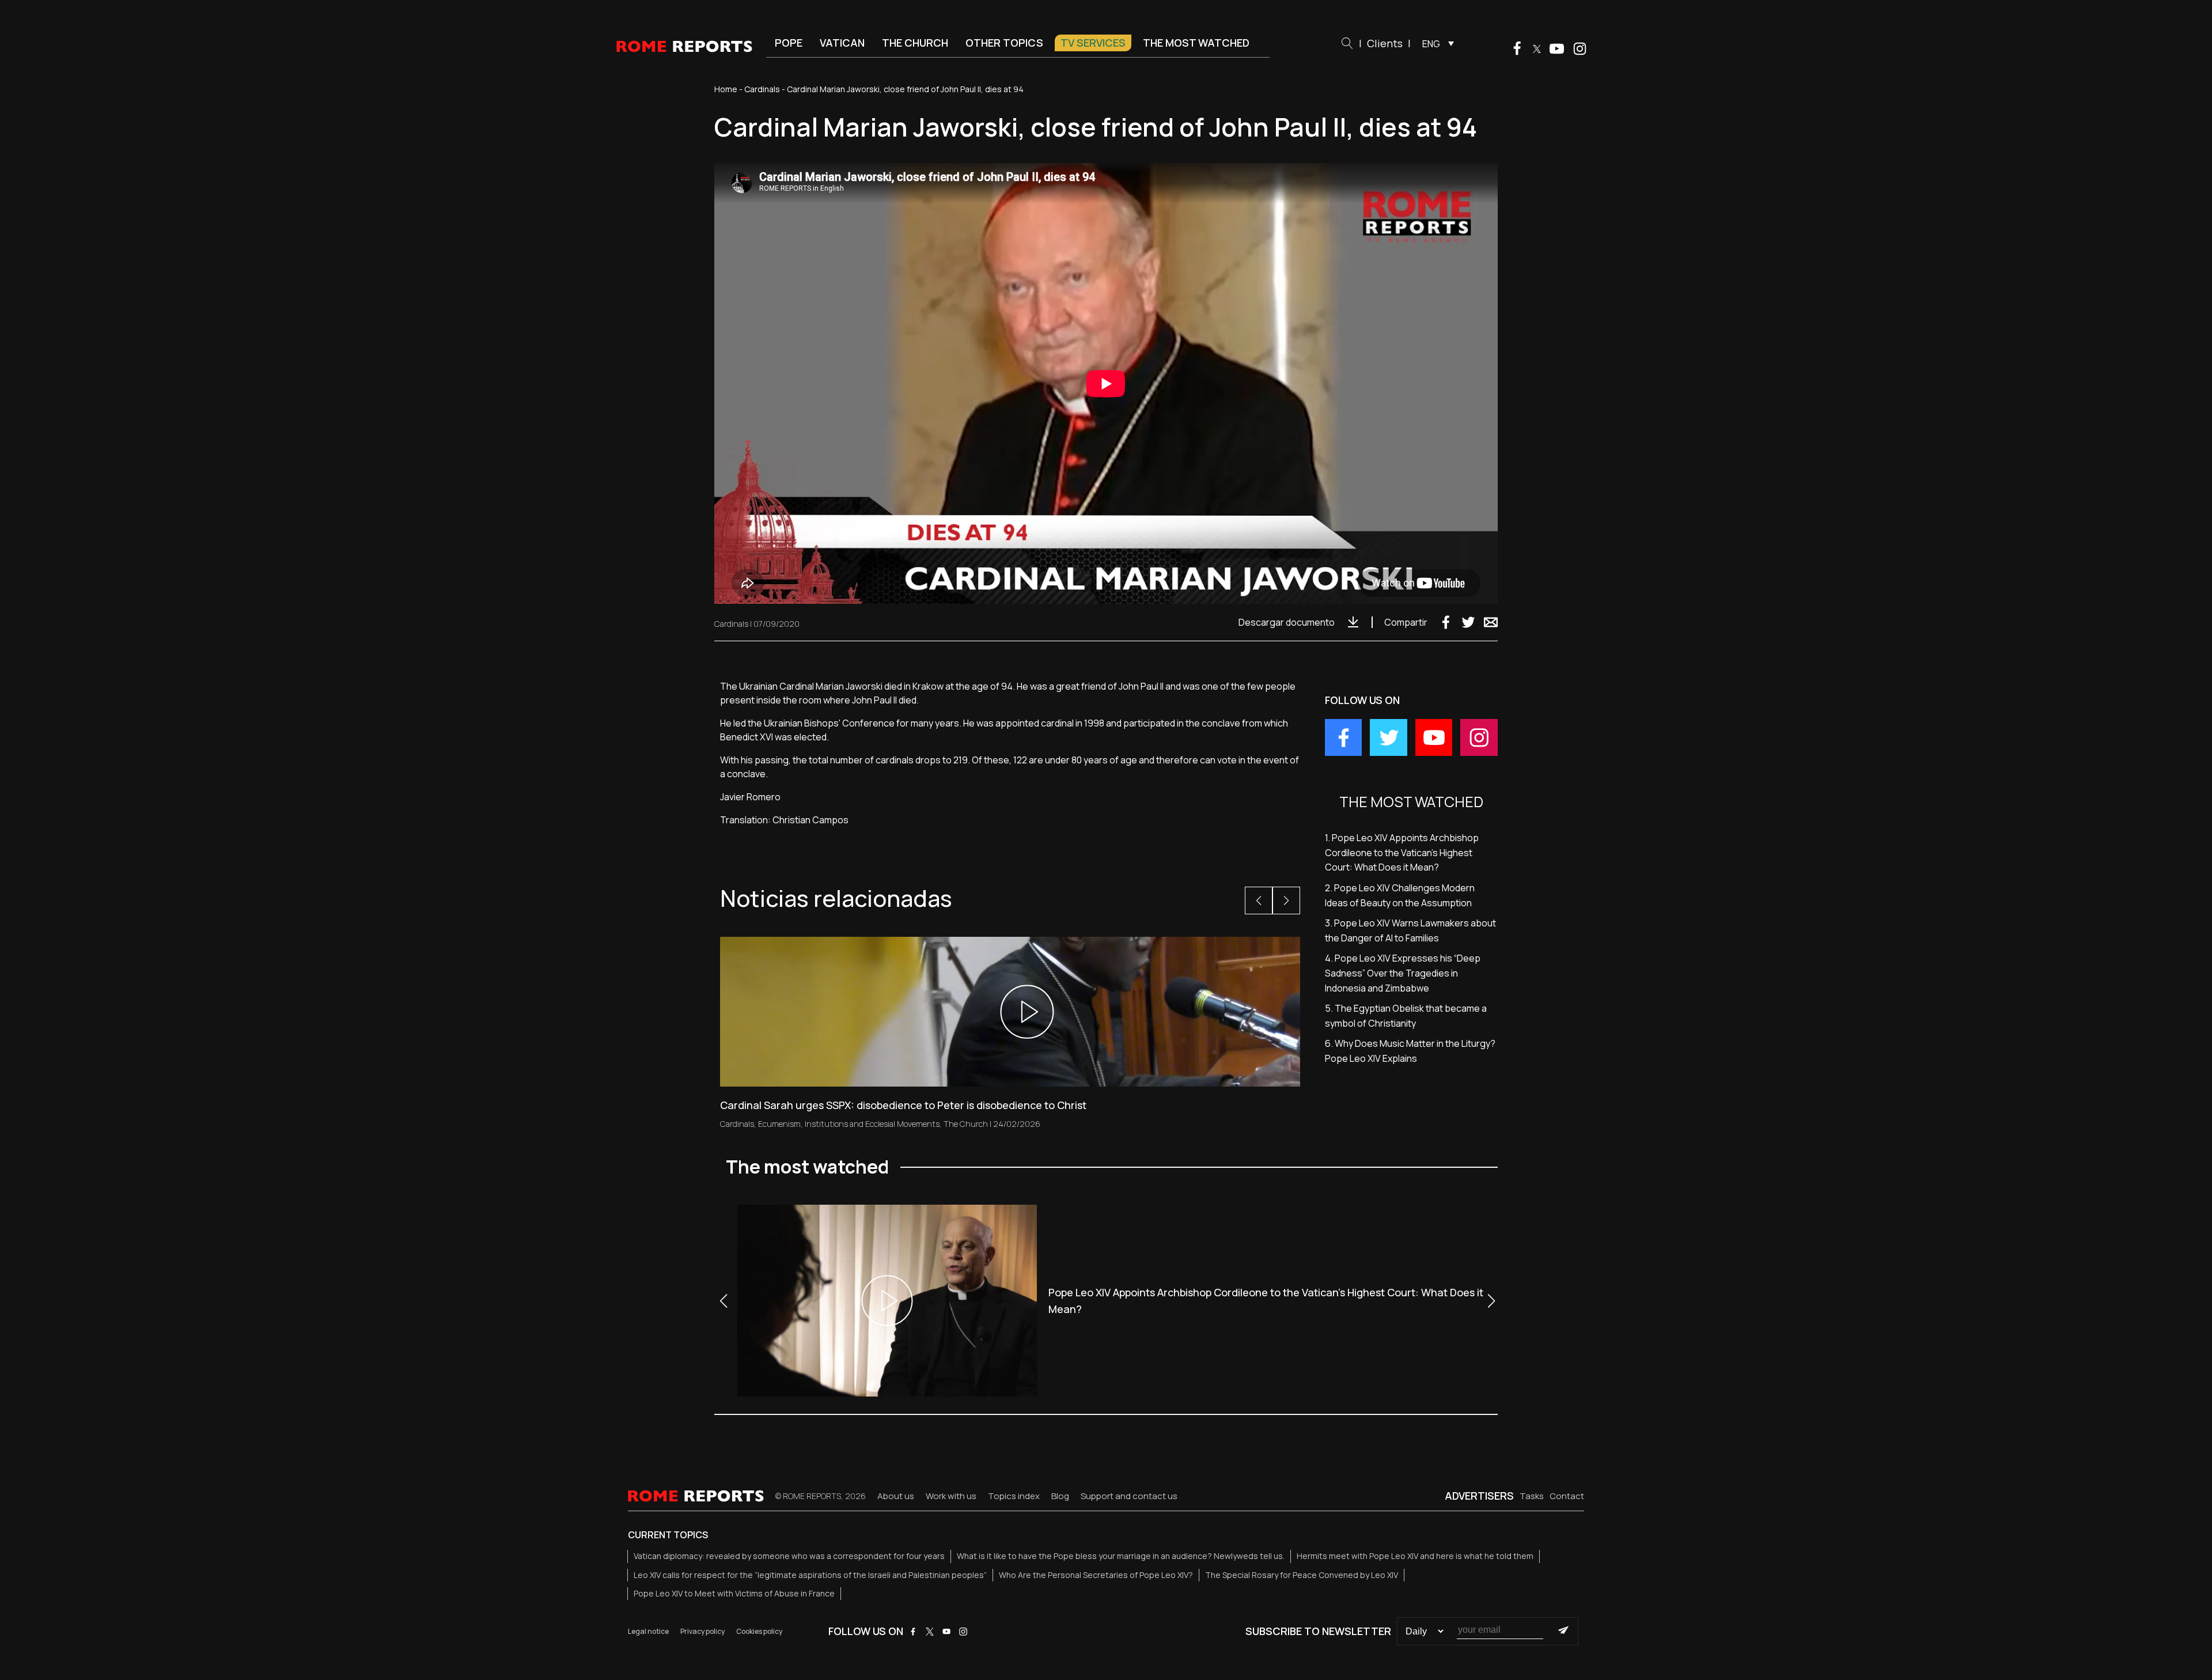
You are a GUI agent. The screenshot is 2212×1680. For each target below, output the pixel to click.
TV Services (1093, 43)
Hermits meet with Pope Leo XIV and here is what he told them (1415, 1556)
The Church (915, 43)
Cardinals (762, 89)
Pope (789, 43)
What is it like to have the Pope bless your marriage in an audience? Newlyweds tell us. (1121, 1556)
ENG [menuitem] (1431, 44)
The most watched (1196, 43)
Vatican (842, 43)
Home (726, 89)
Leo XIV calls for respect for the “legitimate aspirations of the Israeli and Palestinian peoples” (810, 1575)
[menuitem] (1435, 43)
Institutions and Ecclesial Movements (872, 1124)
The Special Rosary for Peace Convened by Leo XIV (1302, 1575)
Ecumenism (779, 1124)
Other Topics (1004, 43)
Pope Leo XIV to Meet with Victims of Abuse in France (734, 1593)
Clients (1385, 43)
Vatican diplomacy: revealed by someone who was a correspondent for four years (789, 1556)
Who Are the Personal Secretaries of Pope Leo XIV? (1096, 1575)
